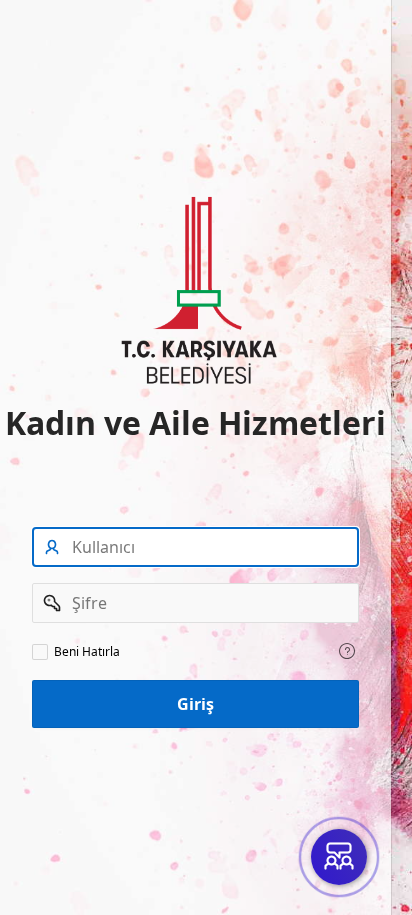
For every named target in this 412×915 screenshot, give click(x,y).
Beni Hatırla (87, 652)
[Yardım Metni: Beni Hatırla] (347, 651)
